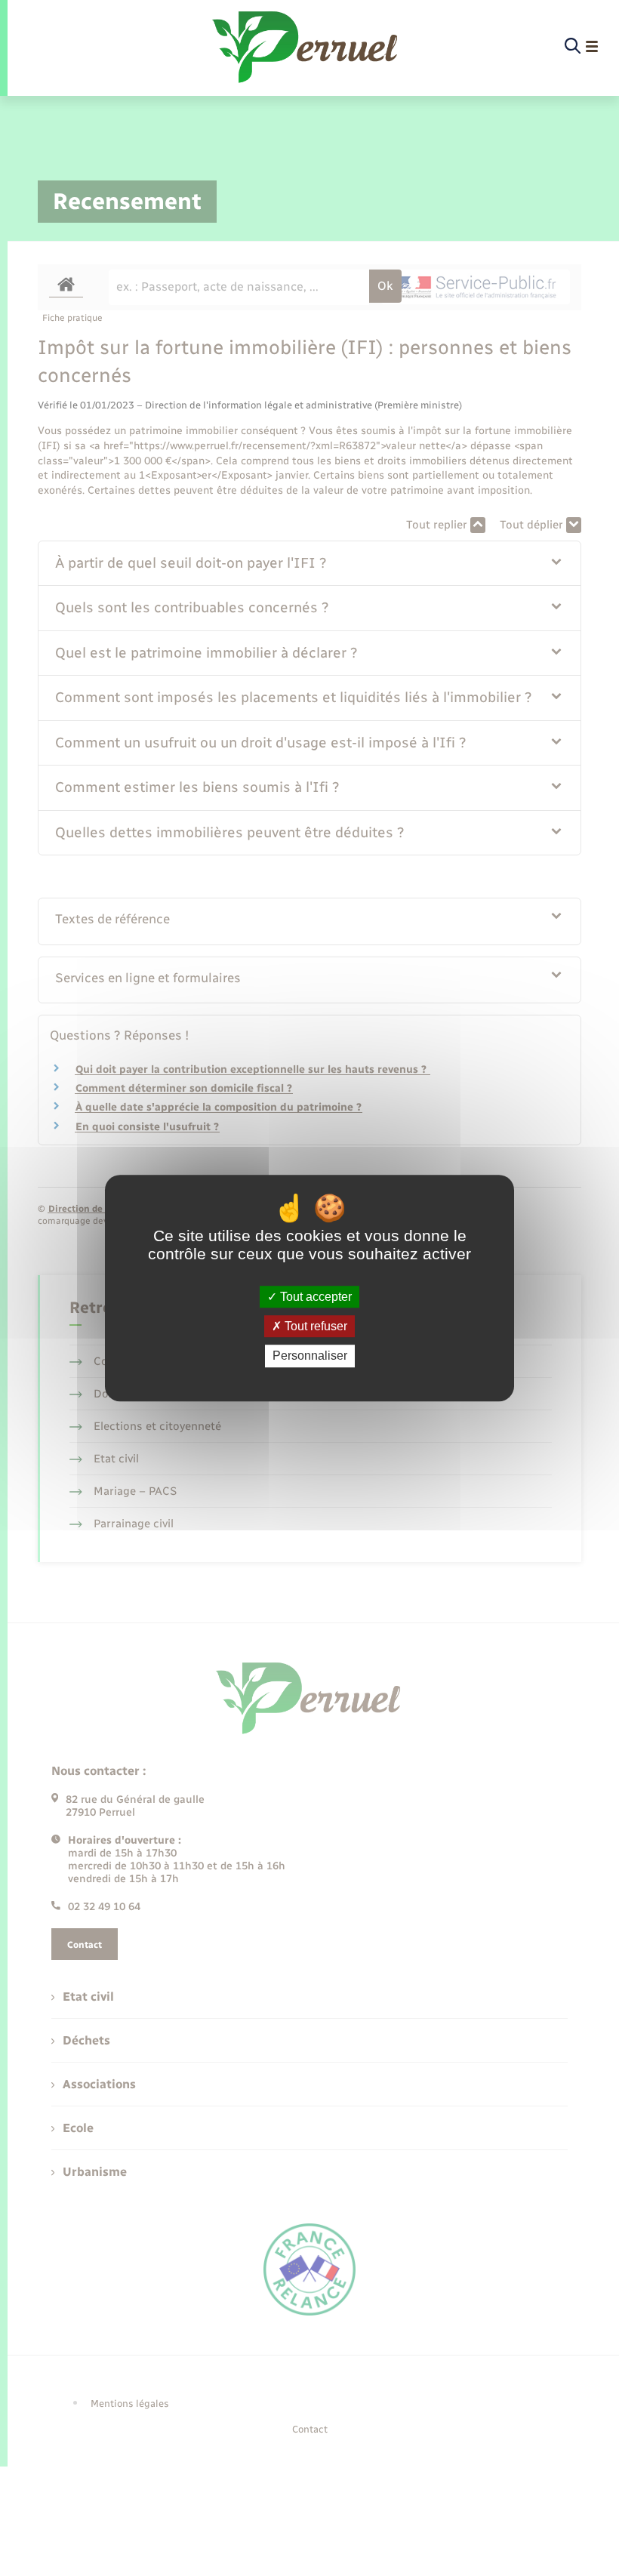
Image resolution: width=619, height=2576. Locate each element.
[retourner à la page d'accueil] (306, 47)
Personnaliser (310, 1356)
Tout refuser (314, 1326)
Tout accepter (314, 1297)
